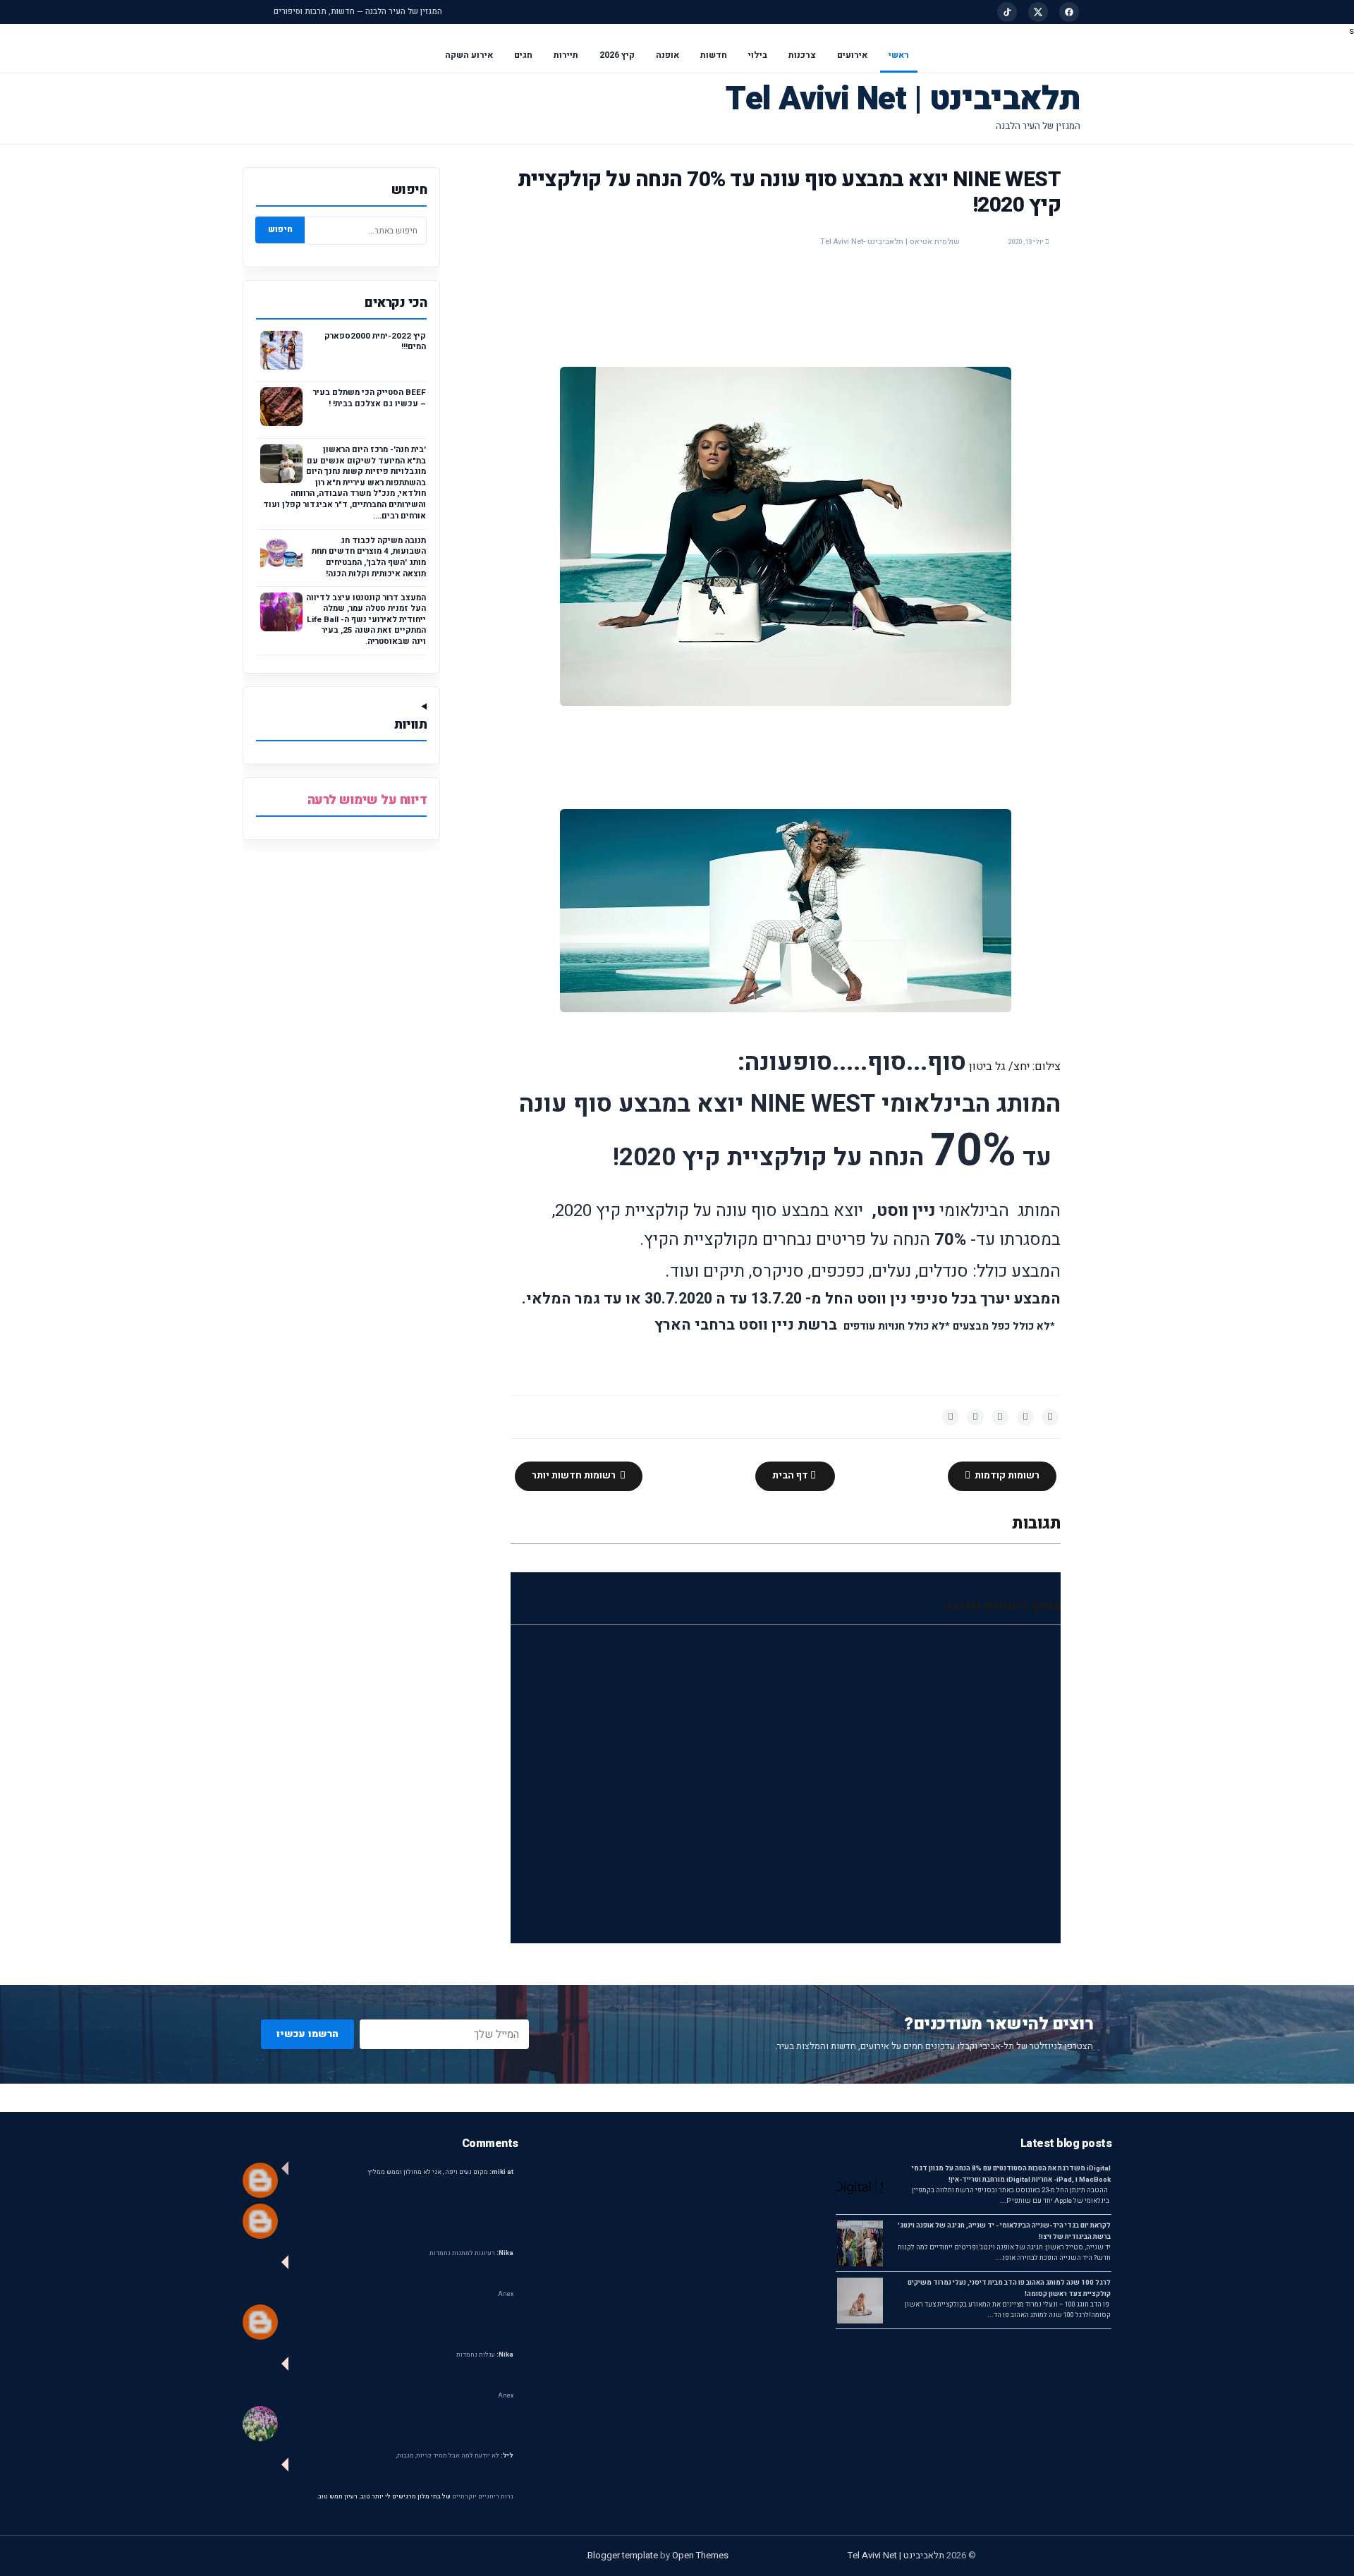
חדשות (714, 55)
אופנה (667, 55)
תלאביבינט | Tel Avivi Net (903, 99)
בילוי (758, 55)
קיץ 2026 (617, 55)
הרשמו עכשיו (307, 2034)
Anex (506, 2294)
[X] (1038, 12)
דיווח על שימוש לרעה (367, 800)
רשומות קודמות (1006, 1476)
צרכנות (802, 55)
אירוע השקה (469, 55)
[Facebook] (1069, 12)
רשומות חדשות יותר (575, 1476)
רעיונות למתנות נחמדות (471, 2253)
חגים (523, 55)
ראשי (899, 55)
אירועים (852, 55)
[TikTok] (1007, 12)
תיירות (566, 55)
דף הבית (791, 1476)
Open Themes (700, 2555)
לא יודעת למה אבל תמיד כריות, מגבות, (455, 2456)
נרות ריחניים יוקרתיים (483, 2497)
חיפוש (280, 229)
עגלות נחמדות (485, 2355)
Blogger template (623, 2555)
